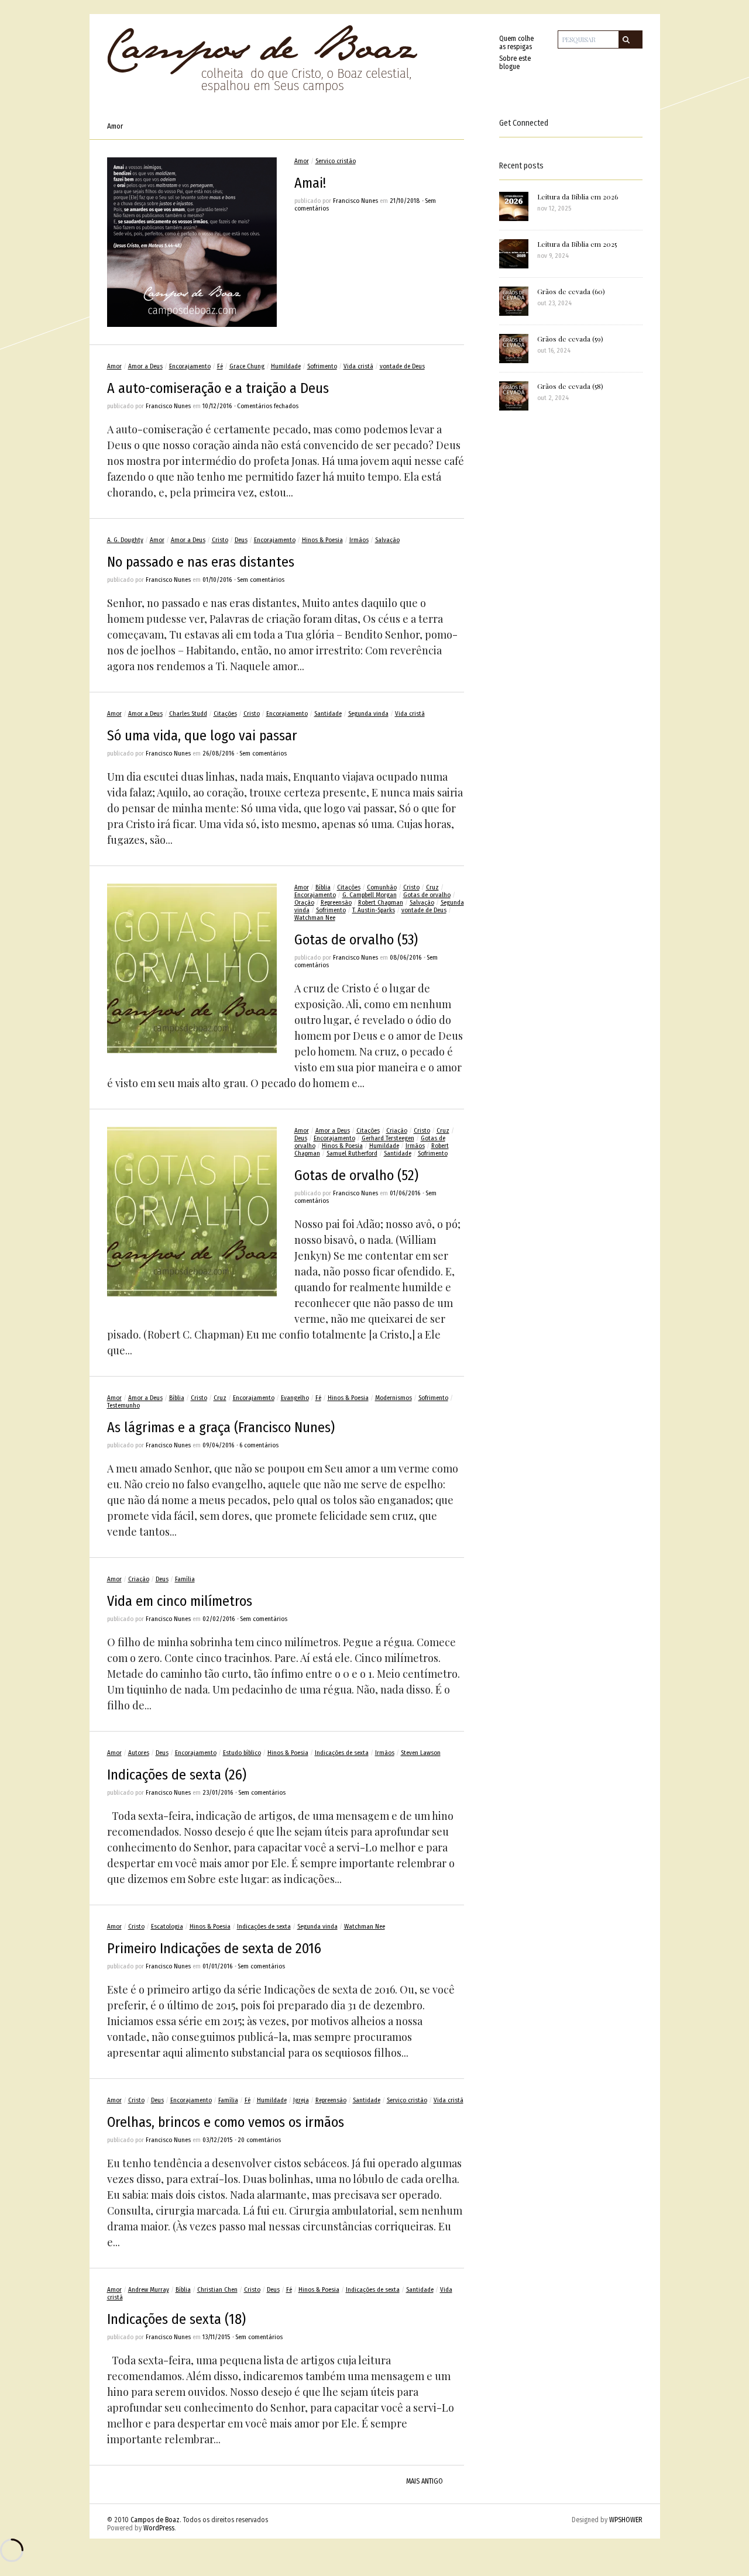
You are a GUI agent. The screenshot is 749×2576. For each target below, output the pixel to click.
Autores (139, 1753)
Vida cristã (358, 366)
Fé (220, 366)
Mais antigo (425, 2481)
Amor (302, 161)
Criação (397, 1131)
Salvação (387, 540)
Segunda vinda (368, 714)
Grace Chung (247, 366)
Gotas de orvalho (427, 895)
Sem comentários (261, 580)
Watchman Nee (315, 918)
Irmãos (359, 540)
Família (185, 1579)
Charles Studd (188, 714)
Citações (225, 714)
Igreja (301, 2100)
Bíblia (323, 887)
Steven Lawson (421, 1753)
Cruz (432, 887)
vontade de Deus (402, 366)
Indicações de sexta (342, 1753)
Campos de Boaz (155, 2520)
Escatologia (167, 1927)
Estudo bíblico (242, 1753)
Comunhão (382, 887)
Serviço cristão (336, 161)
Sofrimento (322, 366)
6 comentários (259, 1445)
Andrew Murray (149, 2290)
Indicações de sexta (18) (176, 2319)
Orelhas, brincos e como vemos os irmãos (226, 2122)
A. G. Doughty (125, 540)
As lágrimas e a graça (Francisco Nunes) (221, 1427)
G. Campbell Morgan (370, 895)
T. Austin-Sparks (374, 910)
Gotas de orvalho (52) (356, 1175)
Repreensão (336, 903)
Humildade (286, 366)
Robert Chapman (381, 903)
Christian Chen (217, 2290)
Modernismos (394, 1398)
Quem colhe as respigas (516, 43)
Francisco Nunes (355, 201)
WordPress (159, 2528)
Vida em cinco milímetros (180, 1601)
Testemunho (123, 1406)
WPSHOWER (626, 2520)
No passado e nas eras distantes (201, 562)
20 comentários (259, 2140)
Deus (241, 540)
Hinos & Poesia (322, 540)
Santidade (328, 714)
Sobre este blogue (515, 63)
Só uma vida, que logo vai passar (202, 736)
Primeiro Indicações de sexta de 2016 (214, 1949)
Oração (304, 903)
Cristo (220, 540)
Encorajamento (190, 366)
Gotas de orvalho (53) (356, 940)
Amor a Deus (145, 366)
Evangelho (295, 1398)
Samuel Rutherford (352, 1153)
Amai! (310, 183)
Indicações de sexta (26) (177, 1775)
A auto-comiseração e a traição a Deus (218, 388)
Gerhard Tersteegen (388, 1138)
